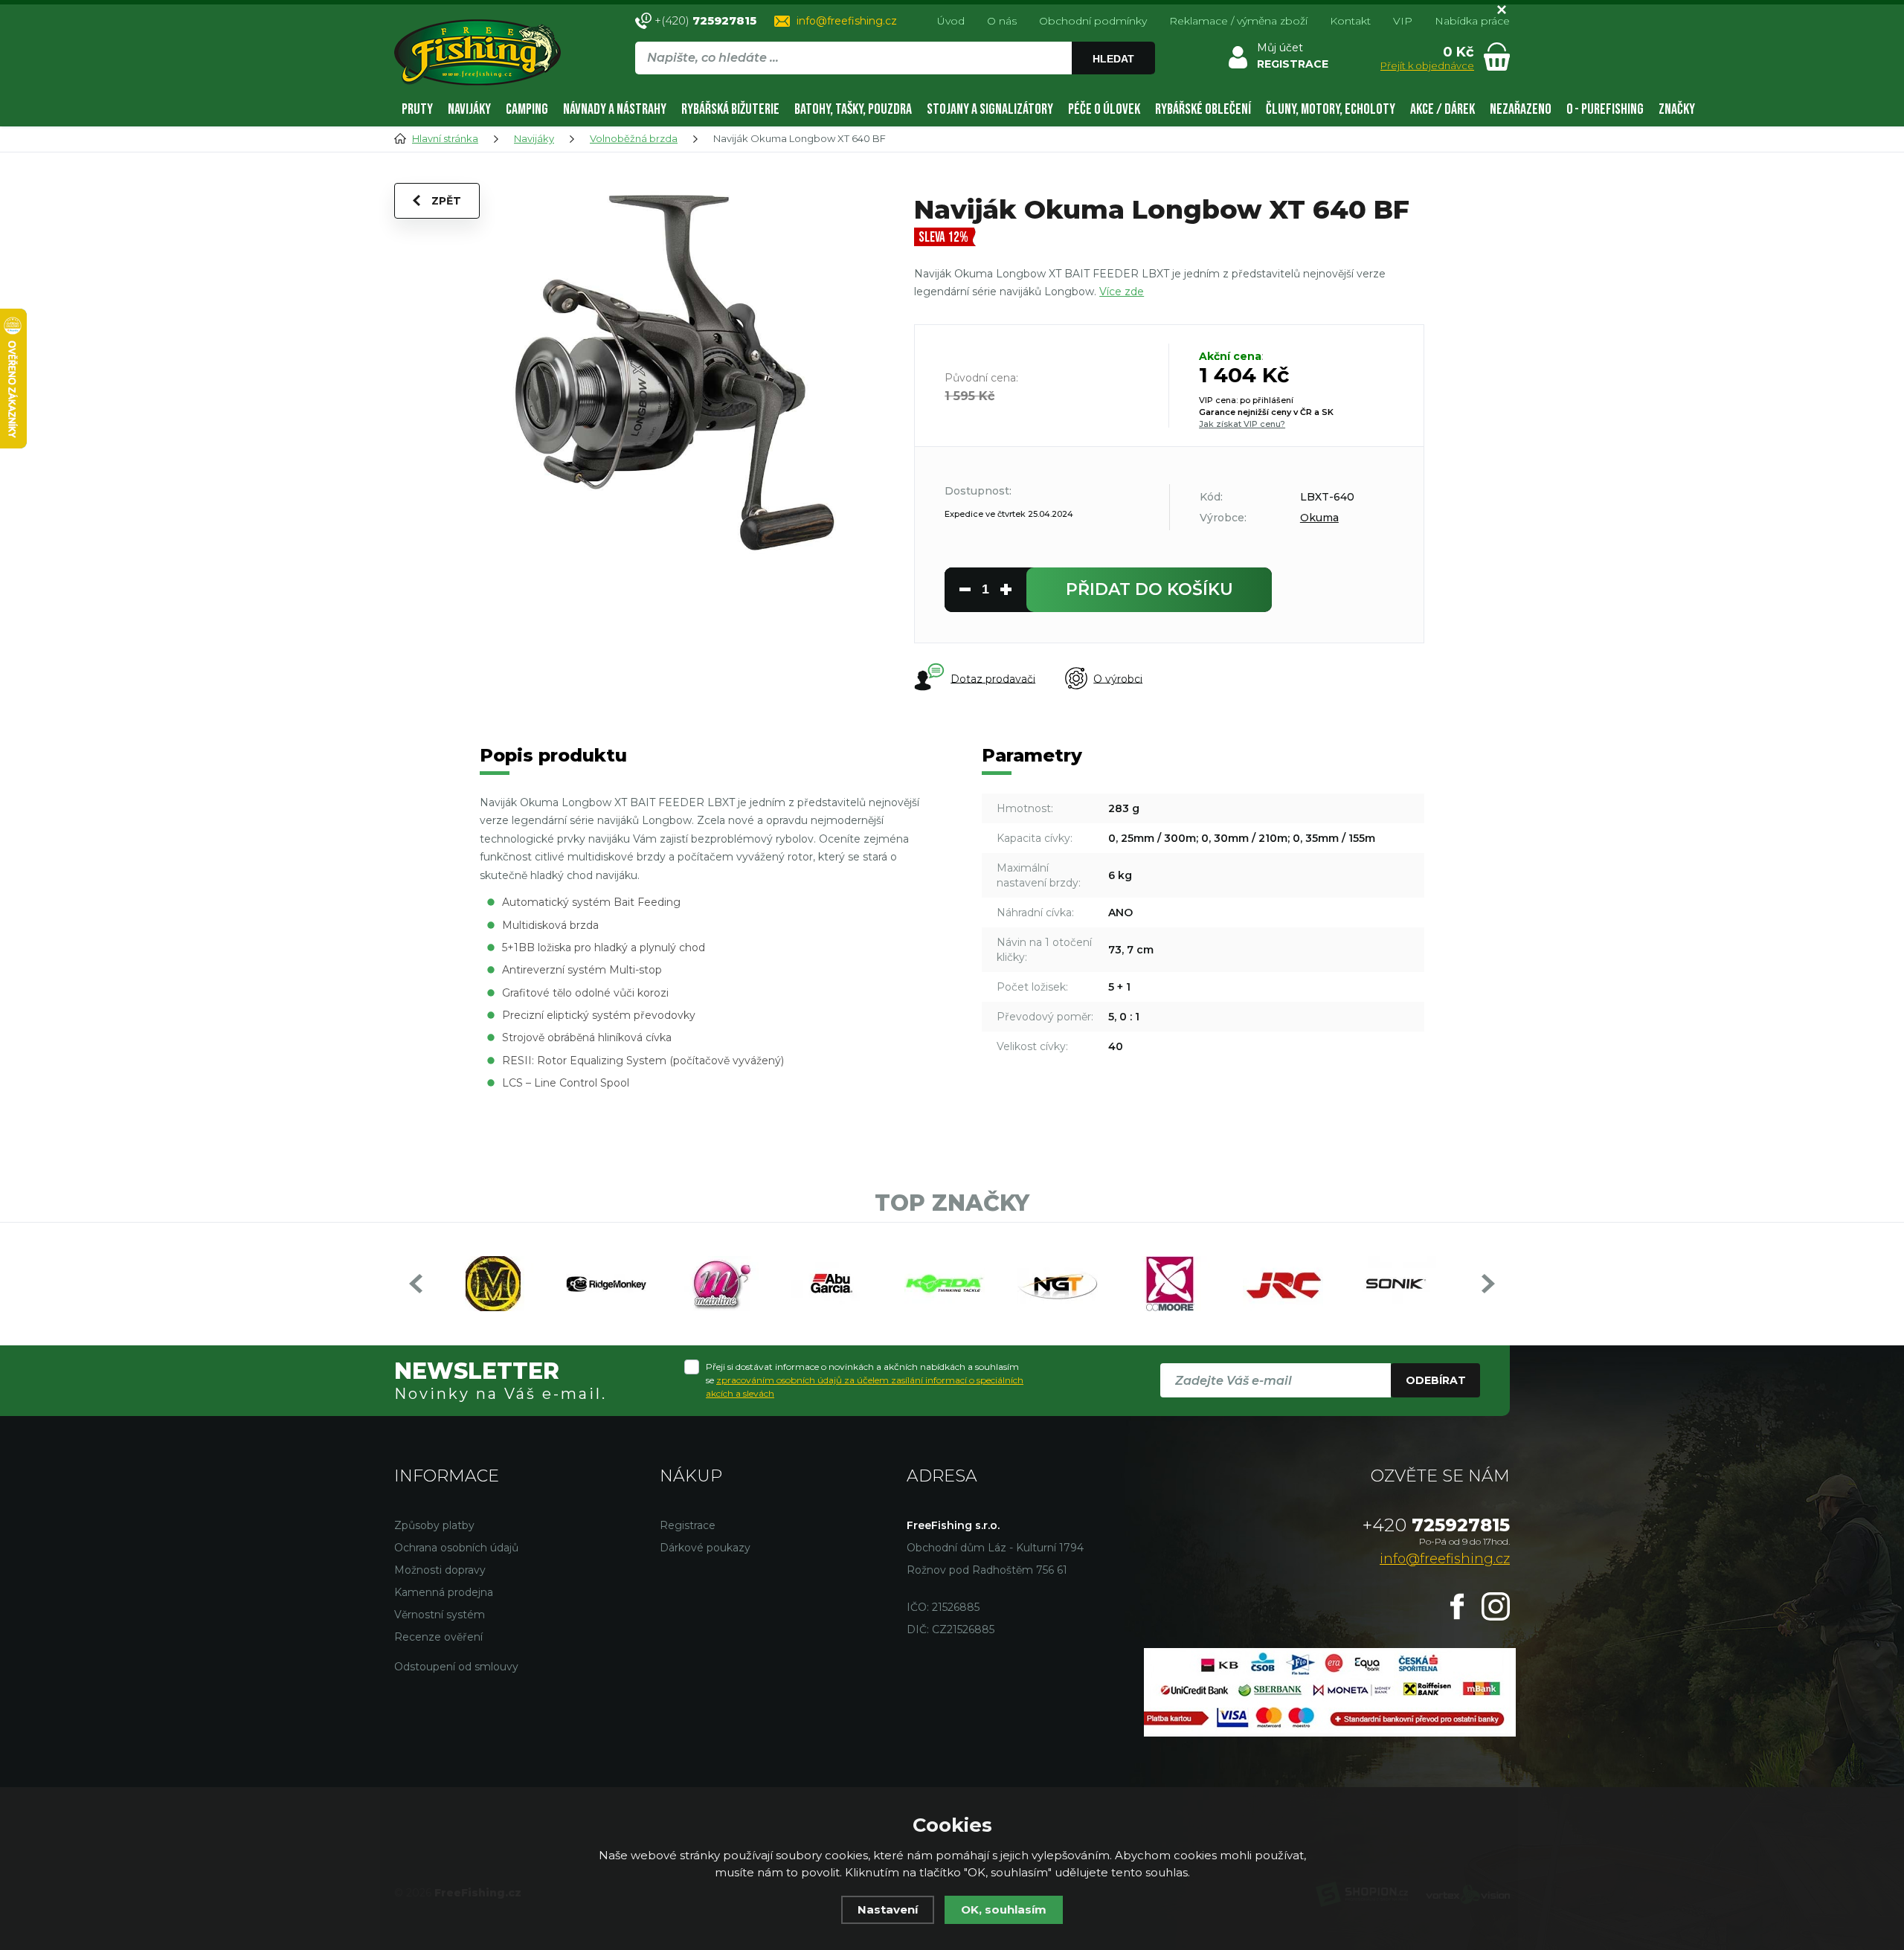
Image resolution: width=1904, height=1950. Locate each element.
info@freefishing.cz (847, 21)
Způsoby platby (434, 1525)
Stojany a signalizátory (990, 109)
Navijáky (469, 109)
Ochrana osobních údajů (456, 1548)
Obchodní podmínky (1093, 21)
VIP (1403, 21)
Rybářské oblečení (1203, 109)
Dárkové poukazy (705, 1548)
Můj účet (1280, 48)
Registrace (688, 1525)
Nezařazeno (1521, 109)
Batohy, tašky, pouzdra (853, 109)
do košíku (1149, 589)
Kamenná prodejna (444, 1592)
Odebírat (1436, 1380)
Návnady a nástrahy (615, 109)
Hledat (1113, 59)
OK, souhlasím (1004, 1909)
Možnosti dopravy (440, 1570)
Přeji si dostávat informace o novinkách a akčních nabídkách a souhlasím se (865, 1380)
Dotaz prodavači (993, 678)
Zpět (446, 201)
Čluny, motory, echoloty (1331, 109)
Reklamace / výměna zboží (1238, 21)
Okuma (1319, 518)
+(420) (705, 20)
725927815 (1436, 1525)
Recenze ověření (438, 1637)
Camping (527, 109)
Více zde (1122, 292)
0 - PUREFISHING (1605, 109)
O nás (1002, 21)
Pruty (417, 109)
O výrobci (1118, 678)
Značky (1677, 109)
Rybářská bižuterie (730, 109)
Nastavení (888, 1909)
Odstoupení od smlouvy (456, 1667)
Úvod (951, 21)
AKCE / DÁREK (1443, 109)
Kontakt (1350, 21)
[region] (895, 90)
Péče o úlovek (1104, 109)
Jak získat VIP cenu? (1242, 424)
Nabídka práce (1472, 21)
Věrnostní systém (440, 1615)
